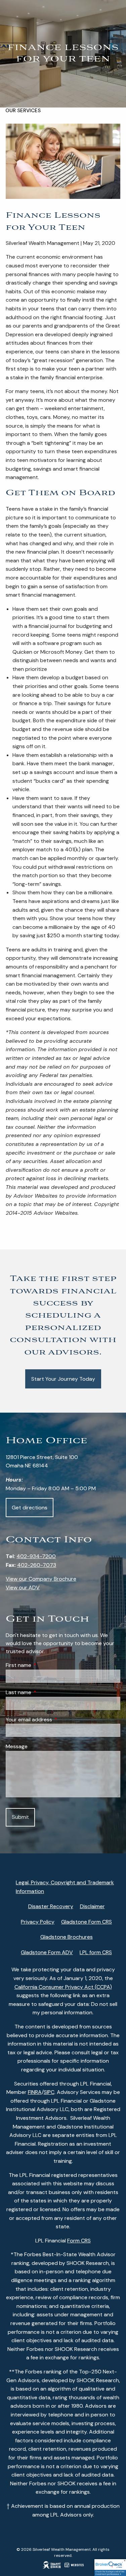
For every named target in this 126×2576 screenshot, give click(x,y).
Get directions (30, 1508)
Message (17, 1746)
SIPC (49, 2092)
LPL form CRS (96, 1952)
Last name (44, 1692)
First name (44, 1665)
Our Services (23, 111)
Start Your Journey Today (63, 1379)
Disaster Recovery (51, 1906)
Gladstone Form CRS (87, 1922)
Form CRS (79, 2241)
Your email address (55, 1720)
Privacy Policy (38, 1922)
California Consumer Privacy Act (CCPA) (63, 1987)
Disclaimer (92, 1906)
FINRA (35, 2092)
